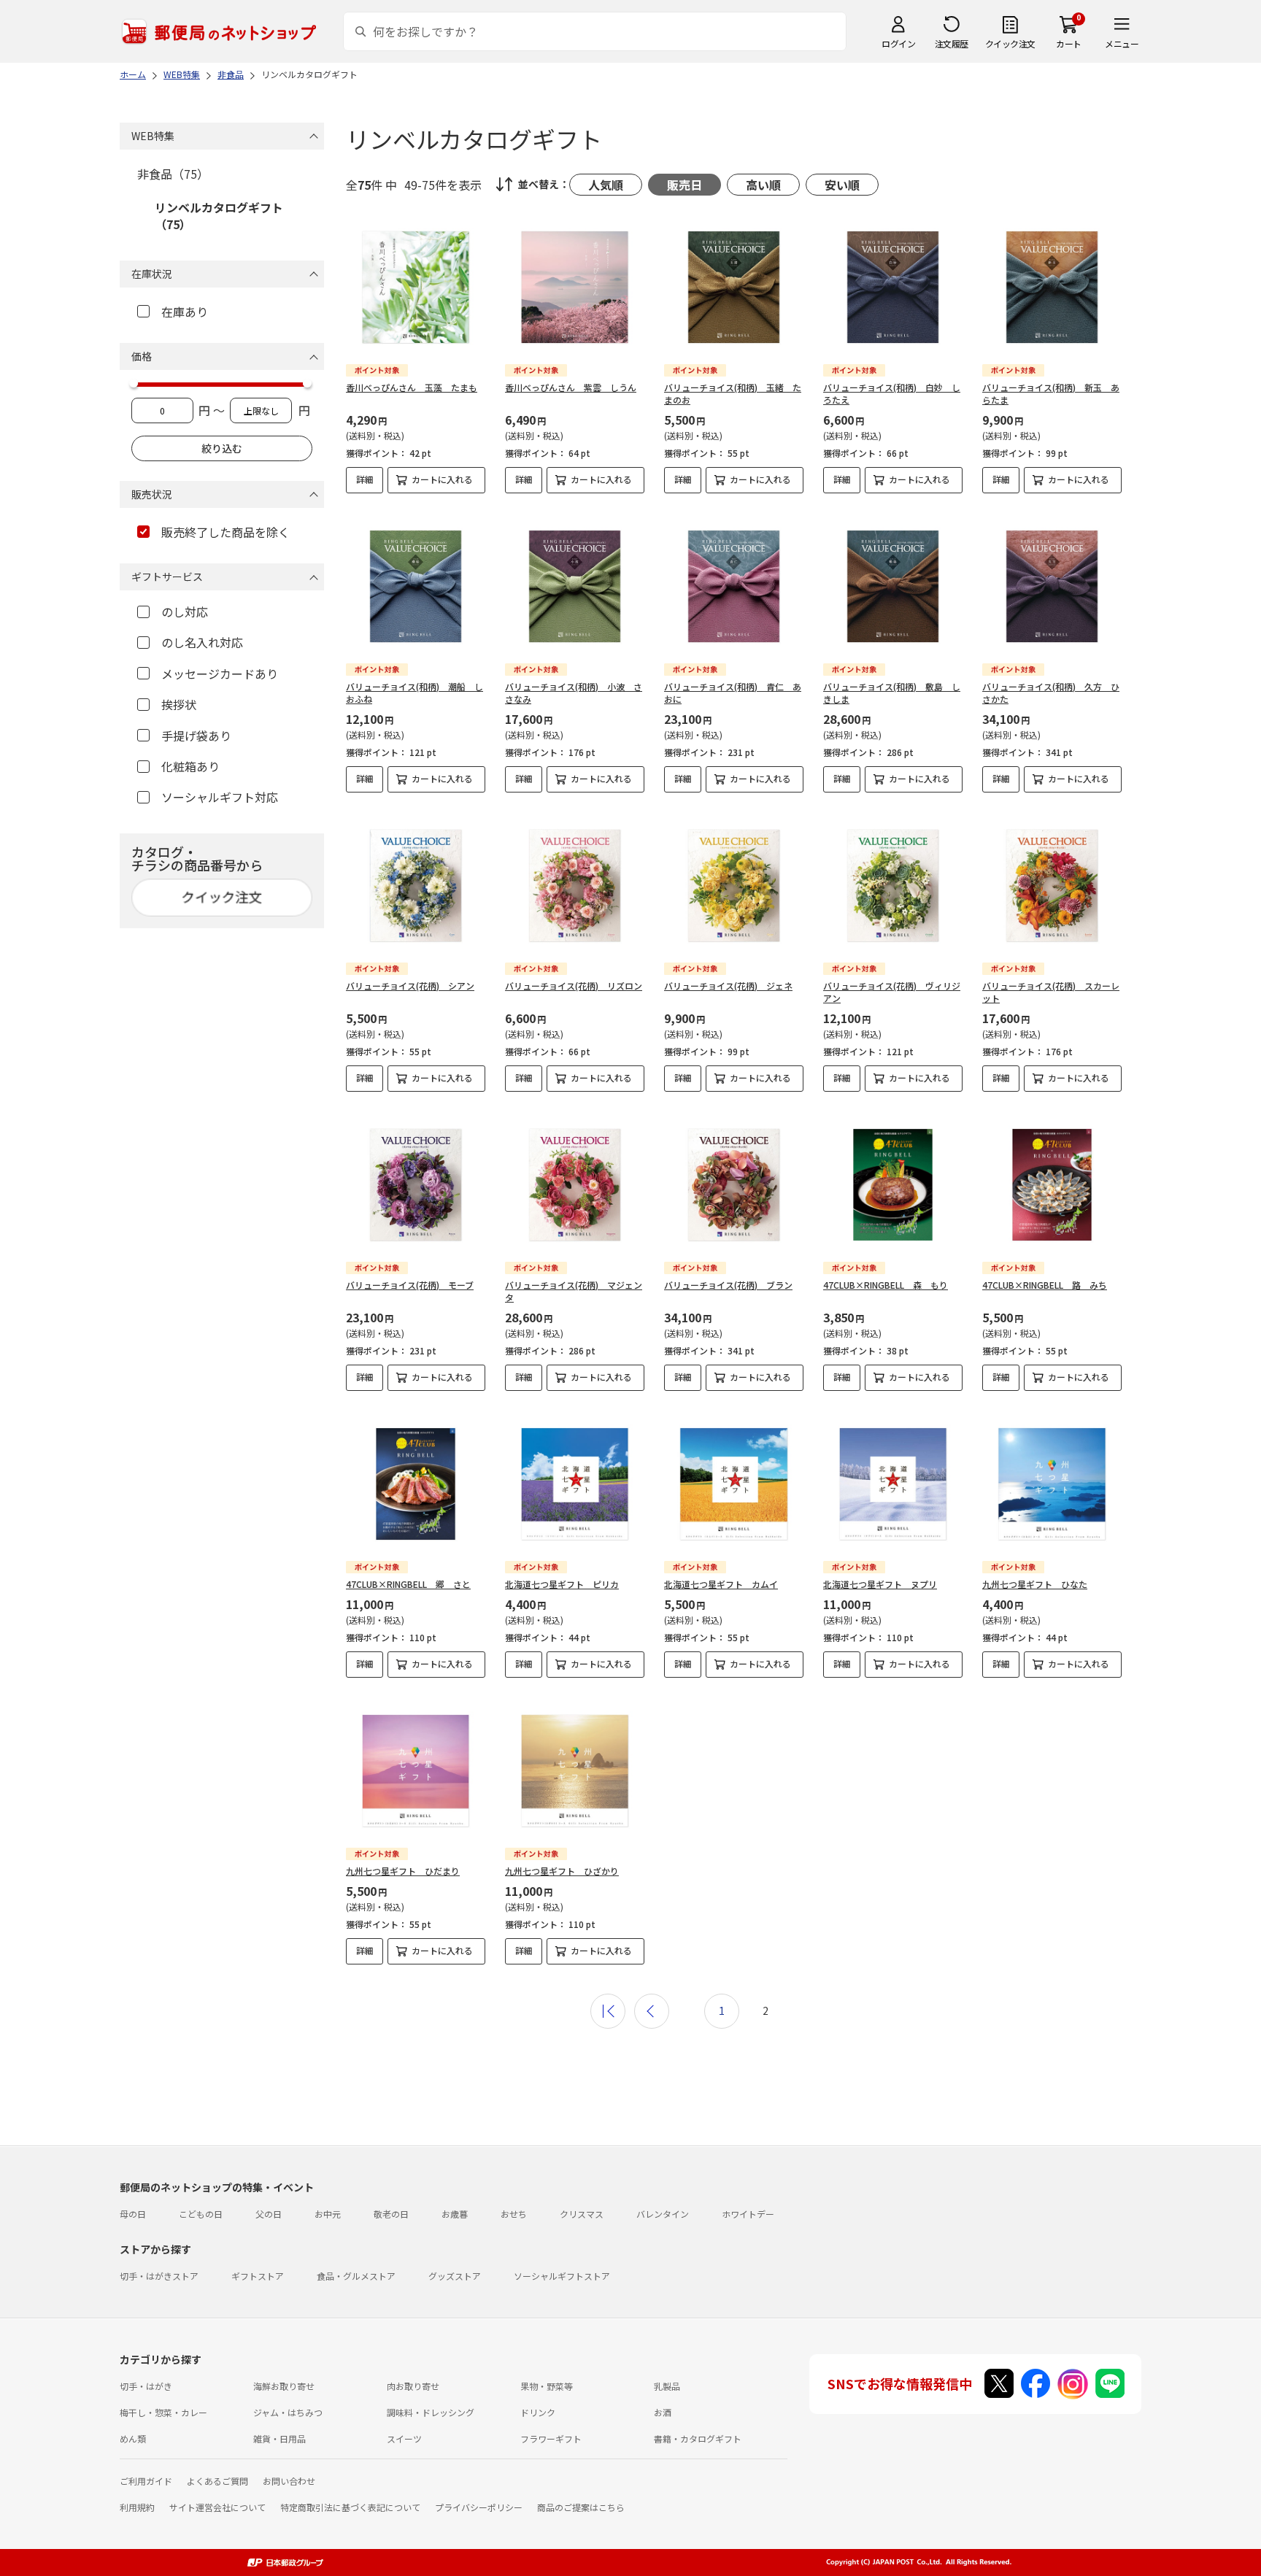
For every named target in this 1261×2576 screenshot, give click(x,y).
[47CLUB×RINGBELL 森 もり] (893, 1185)
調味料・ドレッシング (431, 2412)
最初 (608, 2011)
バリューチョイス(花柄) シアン (410, 986)
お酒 (663, 2412)
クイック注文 (1010, 43)
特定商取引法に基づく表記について (350, 2507)
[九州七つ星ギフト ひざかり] (575, 1771)
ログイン (898, 43)
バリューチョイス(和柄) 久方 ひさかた (1051, 693)
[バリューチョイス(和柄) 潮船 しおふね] (416, 586)
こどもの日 (201, 2214)
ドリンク (538, 2412)
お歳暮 (455, 2214)
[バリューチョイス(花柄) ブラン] (734, 1185)
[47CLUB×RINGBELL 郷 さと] (416, 1484)
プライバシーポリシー (479, 2507)
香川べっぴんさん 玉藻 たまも (412, 387)
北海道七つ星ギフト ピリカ (562, 1584)
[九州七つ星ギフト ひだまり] (416, 1771)
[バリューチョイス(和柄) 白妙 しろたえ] (893, 287)
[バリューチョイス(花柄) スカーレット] (1052, 886)
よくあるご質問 (217, 2481)
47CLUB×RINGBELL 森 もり (886, 1285)
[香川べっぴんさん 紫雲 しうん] (575, 287)
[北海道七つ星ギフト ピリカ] (575, 1484)
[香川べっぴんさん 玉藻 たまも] (416, 287)
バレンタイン (663, 2214)
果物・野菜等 (547, 2386)
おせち (514, 2214)
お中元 (328, 2214)
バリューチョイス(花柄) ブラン (728, 1285)
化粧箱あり (190, 766)
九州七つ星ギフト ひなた (1035, 1584)
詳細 (365, 479)
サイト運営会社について (217, 2507)
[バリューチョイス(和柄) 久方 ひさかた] (1052, 586)
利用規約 (137, 2507)
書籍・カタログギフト (698, 2438)
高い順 (763, 185)
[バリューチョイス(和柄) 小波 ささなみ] (575, 586)
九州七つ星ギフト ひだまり (403, 1871)
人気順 (606, 185)
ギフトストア (258, 2276)
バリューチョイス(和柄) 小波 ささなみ (574, 693)
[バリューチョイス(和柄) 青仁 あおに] (734, 586)
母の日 (133, 2214)
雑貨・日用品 (279, 2438)
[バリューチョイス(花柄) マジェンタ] (575, 1185)
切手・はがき (146, 2386)
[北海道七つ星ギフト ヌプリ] (893, 1484)
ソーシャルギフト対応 (220, 797)
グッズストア (455, 2276)
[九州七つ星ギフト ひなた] (1052, 1484)
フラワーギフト (551, 2438)
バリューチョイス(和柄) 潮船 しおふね (414, 693)
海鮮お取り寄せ (284, 2386)
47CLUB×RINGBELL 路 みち (1045, 1285)
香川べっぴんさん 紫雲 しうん (571, 387)
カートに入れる (442, 479)
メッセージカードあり (220, 674)
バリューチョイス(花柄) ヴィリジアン (892, 992)
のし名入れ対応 (202, 642)
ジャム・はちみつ (288, 2412)
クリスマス (582, 2214)
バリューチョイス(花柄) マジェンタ (574, 1291)
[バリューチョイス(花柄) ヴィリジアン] (893, 886)
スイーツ (404, 2438)
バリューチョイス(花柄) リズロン (574, 986)
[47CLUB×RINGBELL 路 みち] (1052, 1185)
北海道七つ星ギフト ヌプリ (880, 1584)
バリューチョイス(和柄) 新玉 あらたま (1051, 393)
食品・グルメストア (356, 2276)
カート (1069, 43)
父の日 (269, 2214)
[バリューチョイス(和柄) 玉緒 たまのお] (734, 287)
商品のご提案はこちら (581, 2507)
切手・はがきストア (159, 2276)
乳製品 (667, 2386)
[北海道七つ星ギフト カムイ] (734, 1484)
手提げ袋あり (196, 736)
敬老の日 (391, 2214)
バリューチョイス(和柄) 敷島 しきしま (892, 693)
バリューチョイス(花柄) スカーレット (1051, 992)
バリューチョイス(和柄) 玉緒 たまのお (733, 393)
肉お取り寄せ (413, 2386)
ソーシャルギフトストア (562, 2276)
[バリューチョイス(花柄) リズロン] (575, 886)
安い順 (842, 185)
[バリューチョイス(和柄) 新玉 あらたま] (1052, 287)
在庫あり (185, 312)
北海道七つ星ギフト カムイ (721, 1584)
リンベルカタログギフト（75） (219, 215)
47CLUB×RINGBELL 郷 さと (408, 1584)
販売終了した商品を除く (225, 532)
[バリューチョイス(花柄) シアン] (416, 886)
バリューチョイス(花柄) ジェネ (728, 986)
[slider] (134, 383)
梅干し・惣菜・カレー (163, 2412)
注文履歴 (952, 43)
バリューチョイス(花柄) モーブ (410, 1285)
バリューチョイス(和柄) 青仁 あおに (733, 693)
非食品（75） (173, 174)
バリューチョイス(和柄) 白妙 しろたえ (892, 393)
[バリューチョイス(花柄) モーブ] (416, 1185)
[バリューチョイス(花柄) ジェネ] (734, 886)
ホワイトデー (748, 2214)
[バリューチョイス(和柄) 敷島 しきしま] (893, 586)
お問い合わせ (289, 2481)
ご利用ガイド (146, 2481)
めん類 (133, 2438)
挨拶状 (179, 704)
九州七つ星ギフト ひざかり (562, 1871)
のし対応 (185, 612)
